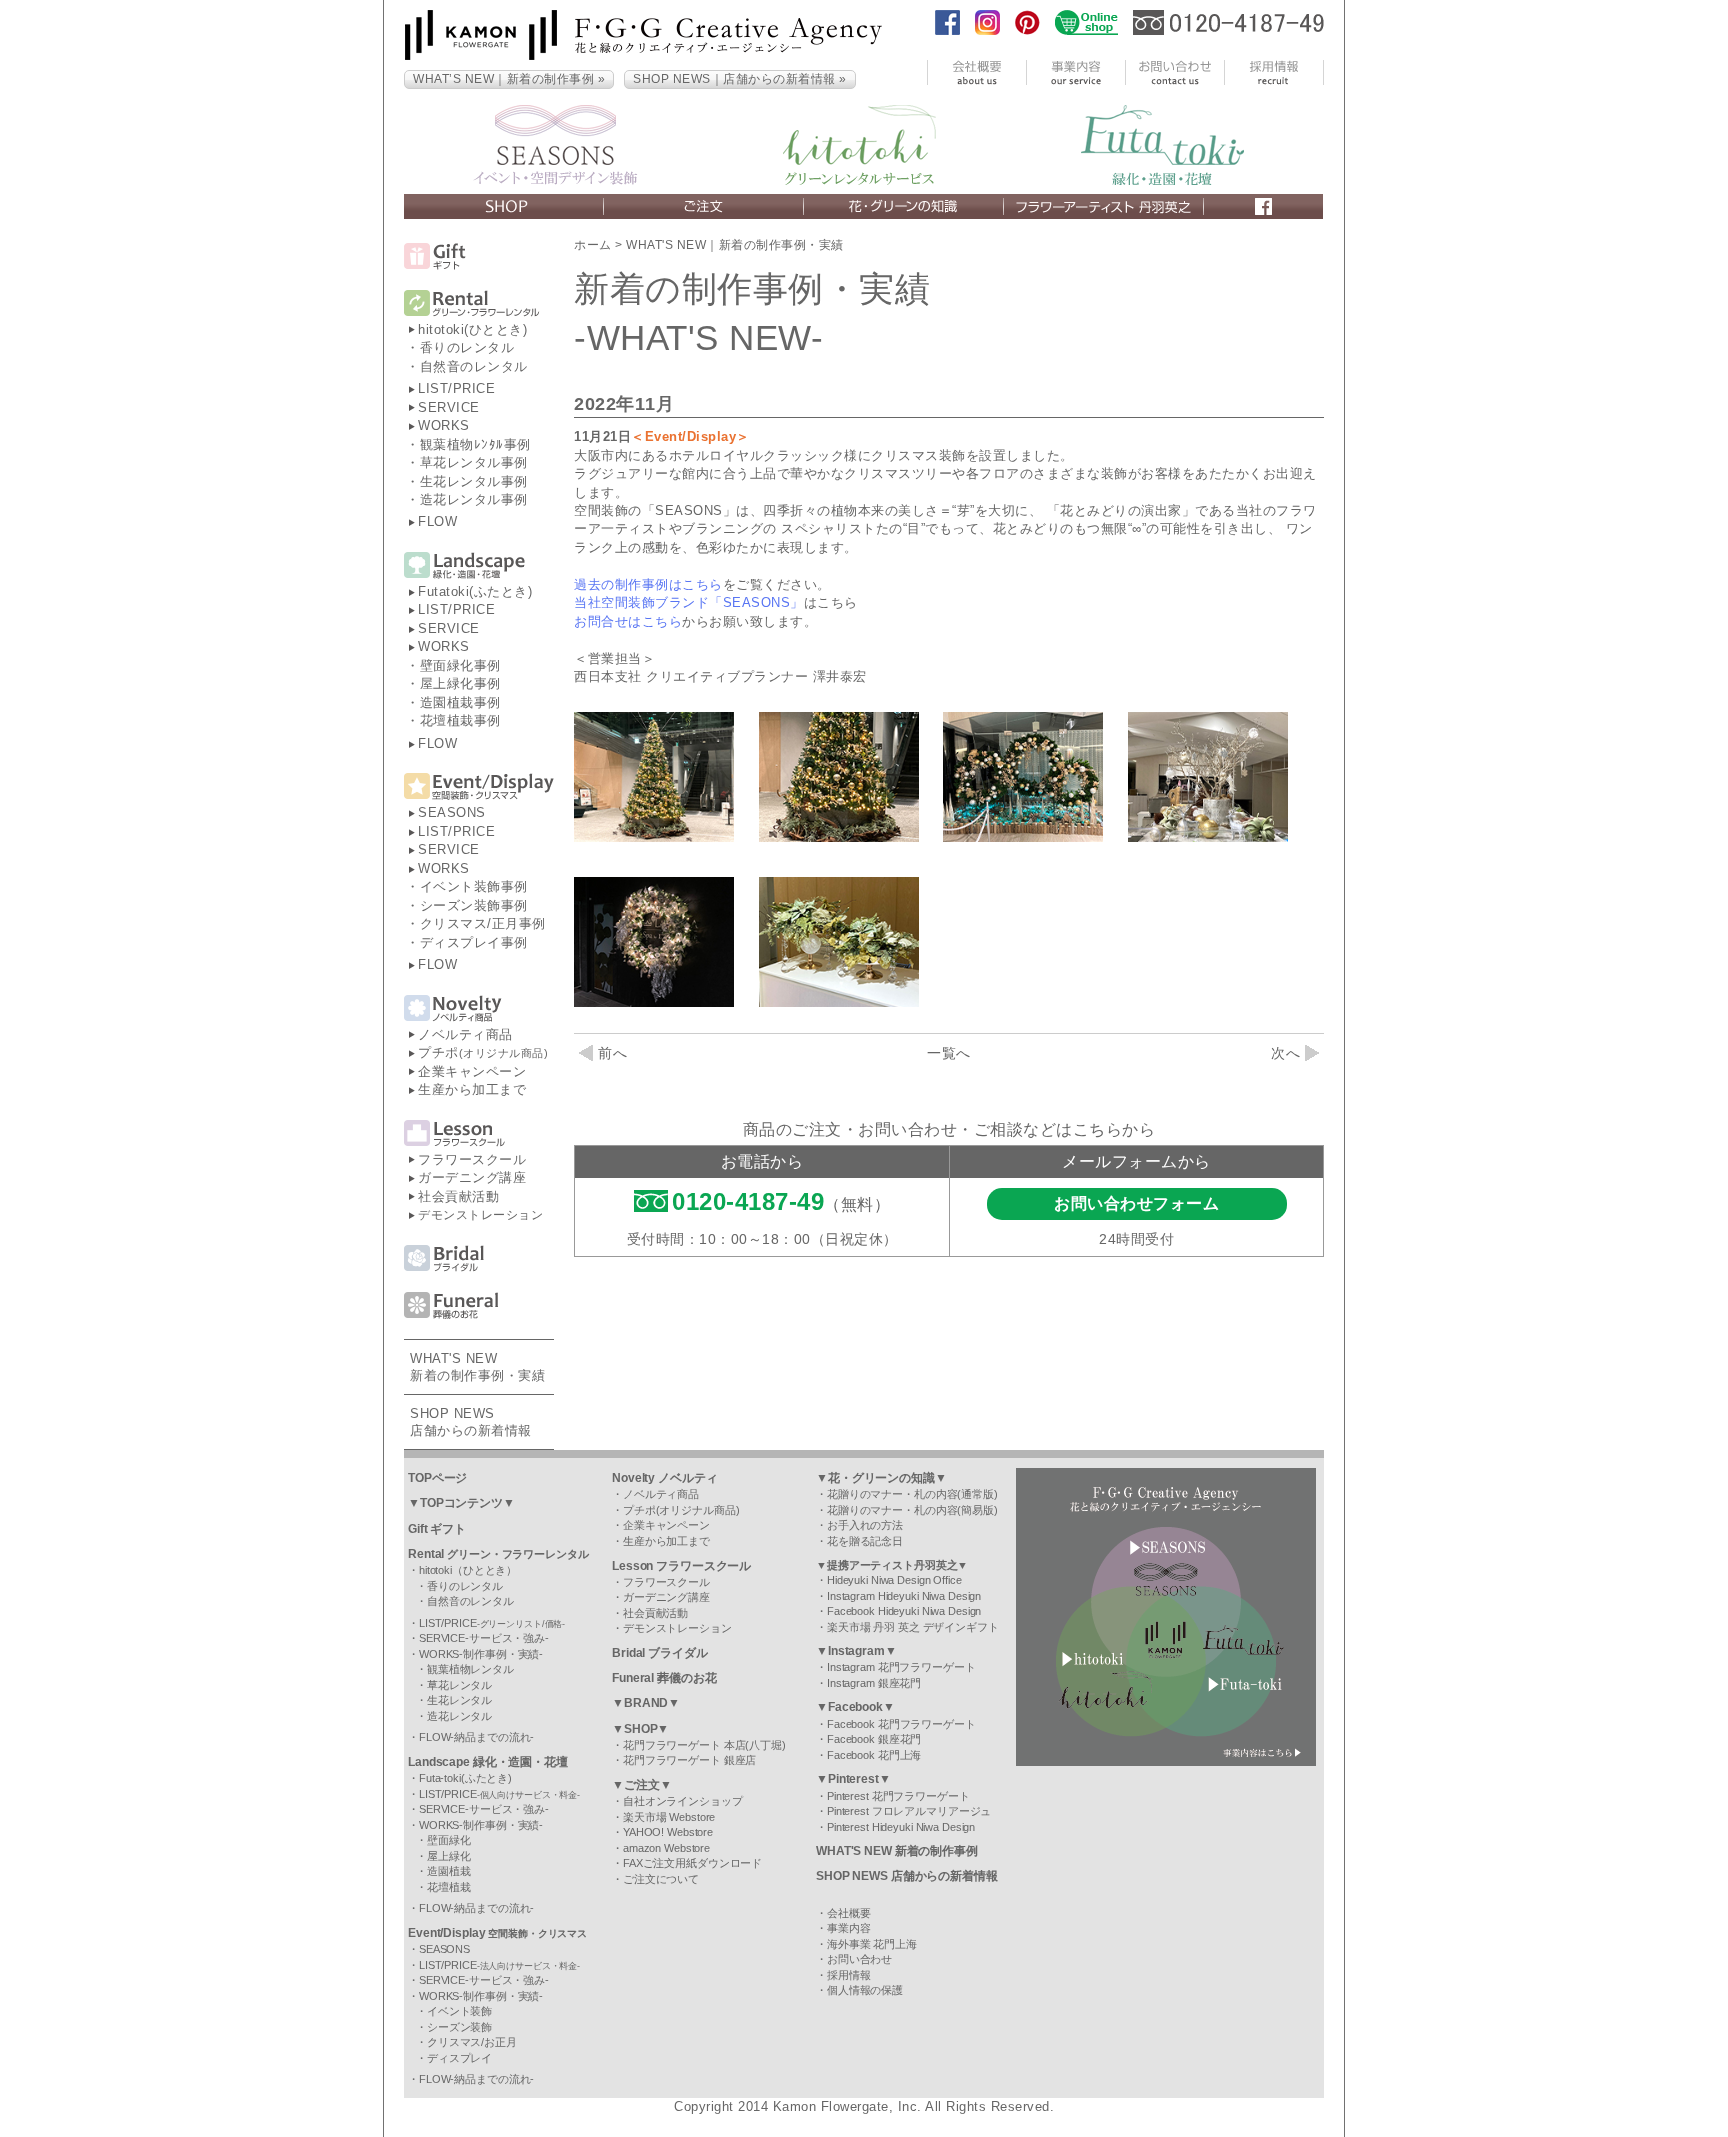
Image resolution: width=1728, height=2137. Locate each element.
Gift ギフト (437, 1529)
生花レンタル (459, 1700)
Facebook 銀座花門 (874, 1739)
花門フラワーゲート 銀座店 (689, 1760)
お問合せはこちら (628, 621)
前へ (612, 1053)
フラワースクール (472, 1159)
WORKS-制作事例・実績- (481, 1654)
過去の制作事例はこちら (648, 584)
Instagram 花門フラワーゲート (901, 1667)
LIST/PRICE (456, 388)
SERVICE (449, 407)
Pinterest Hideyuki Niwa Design (901, 1827)
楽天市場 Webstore (669, 1817)
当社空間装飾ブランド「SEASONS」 (689, 602)
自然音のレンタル (474, 366)
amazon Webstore (666, 1848)
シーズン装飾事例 (474, 905)
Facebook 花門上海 (874, 1755)
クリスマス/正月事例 (483, 923)
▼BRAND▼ (646, 1703)
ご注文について (661, 1879)
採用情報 (849, 1975)
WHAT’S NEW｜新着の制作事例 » (509, 79)
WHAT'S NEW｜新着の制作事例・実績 (735, 245)
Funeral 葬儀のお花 (664, 1678)
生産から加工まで (472, 1089)
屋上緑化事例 (460, 683)
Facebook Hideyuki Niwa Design (904, 1611)
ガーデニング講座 (472, 1177)
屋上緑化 (449, 1856)
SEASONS (452, 812)
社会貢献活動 (458, 1196)
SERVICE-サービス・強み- (484, 1638)
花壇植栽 (449, 1887)
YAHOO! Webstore (668, 1832)
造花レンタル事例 (474, 499)
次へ (1285, 1053)
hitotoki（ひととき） (468, 1570)
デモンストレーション (480, 1215)
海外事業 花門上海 (872, 1944)
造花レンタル (459, 1716)
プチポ (483, 1052)
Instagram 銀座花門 (874, 1683)
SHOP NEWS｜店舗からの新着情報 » (740, 79)
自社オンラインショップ (683, 1801)
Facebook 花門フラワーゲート (901, 1724)
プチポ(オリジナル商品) (681, 1510)
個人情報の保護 (865, 1990)
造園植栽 (449, 1871)
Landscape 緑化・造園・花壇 (488, 1762)
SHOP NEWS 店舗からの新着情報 (907, 1876)
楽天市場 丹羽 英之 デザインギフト (913, 1627)
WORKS (444, 425)
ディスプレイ (459, 2058)
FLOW (437, 521)
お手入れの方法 (865, 1525)
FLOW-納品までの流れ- (476, 1737)
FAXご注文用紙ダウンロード (692, 1863)
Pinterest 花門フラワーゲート (898, 1796)
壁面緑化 (449, 1840)
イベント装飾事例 (474, 886)
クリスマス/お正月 (472, 2042)
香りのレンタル (467, 347)
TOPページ (437, 1478)
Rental (498, 1554)
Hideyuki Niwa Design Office (894, 1580)
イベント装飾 (459, 2011)
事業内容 (849, 1928)
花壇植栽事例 (460, 720)
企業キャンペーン (472, 1071)
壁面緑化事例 (460, 665)
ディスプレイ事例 (474, 942)
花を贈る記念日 (865, 1541)
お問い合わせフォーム (1136, 1203)
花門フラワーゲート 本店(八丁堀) (704, 1745)
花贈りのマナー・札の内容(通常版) (912, 1494)
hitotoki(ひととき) (472, 329)
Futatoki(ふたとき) (475, 591)
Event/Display (497, 1933)
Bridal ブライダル (660, 1653)
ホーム (593, 245)
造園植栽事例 (460, 702)
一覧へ (949, 1053)
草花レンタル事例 (474, 462)
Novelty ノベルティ (664, 1478)
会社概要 (849, 1913)
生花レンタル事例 (474, 481)
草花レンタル (459, 1685)
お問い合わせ (859, 1959)
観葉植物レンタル (470, 1669)
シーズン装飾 (459, 2027)
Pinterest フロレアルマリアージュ (909, 1811)
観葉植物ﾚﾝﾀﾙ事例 (475, 444)
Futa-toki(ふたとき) (465, 1778)
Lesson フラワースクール (681, 1566)
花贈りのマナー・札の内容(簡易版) (912, 1510)
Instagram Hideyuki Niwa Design (904, 1596)
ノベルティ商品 (465, 1034)
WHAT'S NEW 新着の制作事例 (897, 1851)
